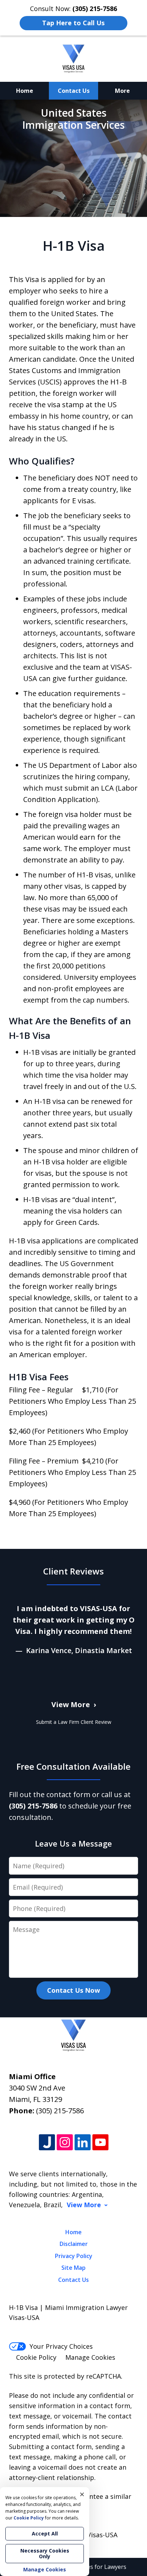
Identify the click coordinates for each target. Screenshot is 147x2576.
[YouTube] (100, 2143)
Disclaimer (74, 2244)
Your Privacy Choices (61, 2346)
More (122, 91)
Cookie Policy (36, 2357)
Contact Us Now (73, 1990)
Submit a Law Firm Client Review (74, 1722)
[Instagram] (65, 2143)
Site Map (73, 2268)
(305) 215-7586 (60, 2111)
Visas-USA (102, 2535)
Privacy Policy (74, 2256)
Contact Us (74, 91)
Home (25, 91)
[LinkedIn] (83, 2143)
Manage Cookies (90, 2357)
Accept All (45, 2533)
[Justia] (47, 2143)
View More (71, 1704)
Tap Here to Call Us (73, 23)
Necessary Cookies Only (45, 2553)
